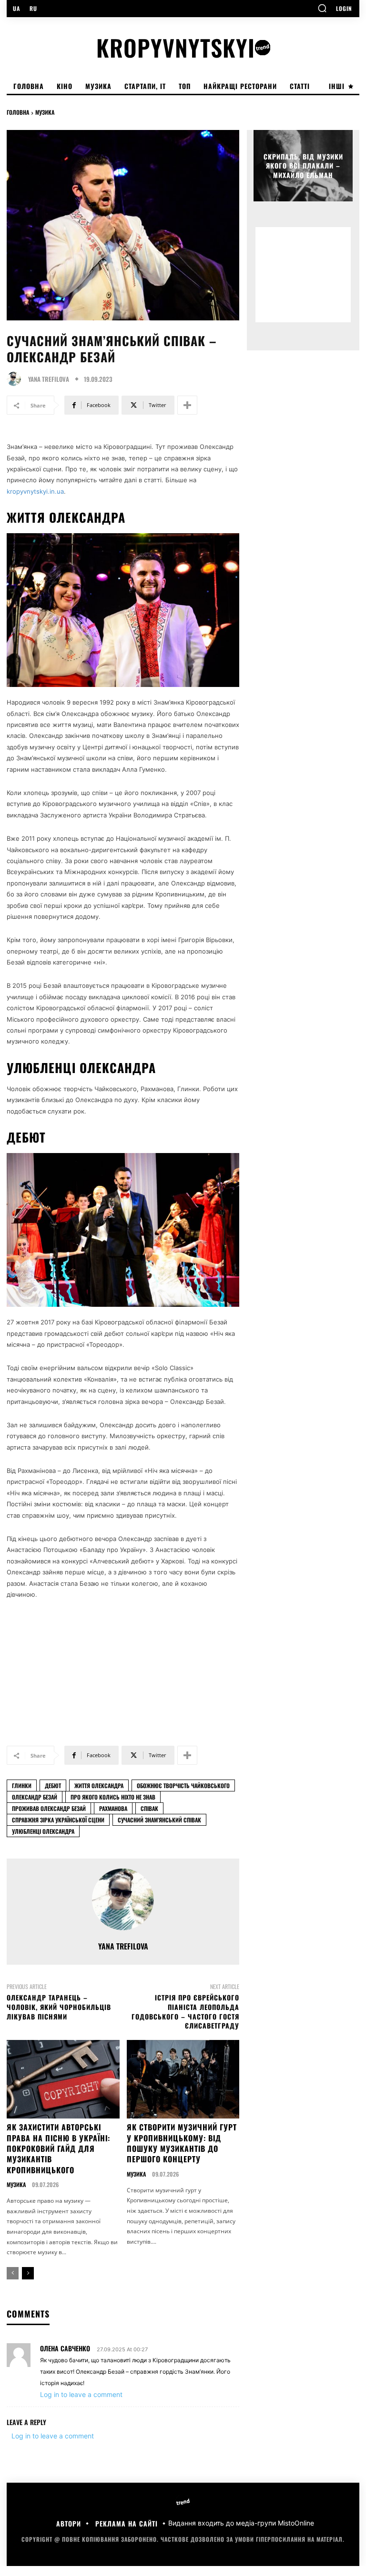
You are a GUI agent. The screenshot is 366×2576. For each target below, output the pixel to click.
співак (149, 1808)
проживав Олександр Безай (49, 1808)
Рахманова (113, 1808)
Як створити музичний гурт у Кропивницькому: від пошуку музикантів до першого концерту (182, 2143)
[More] (187, 405)
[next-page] (28, 2273)
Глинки (22, 1785)
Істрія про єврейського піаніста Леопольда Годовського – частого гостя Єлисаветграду (185, 2011)
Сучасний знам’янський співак (159, 1820)
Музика (45, 112)
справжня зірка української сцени (58, 1820)
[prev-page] (13, 2273)
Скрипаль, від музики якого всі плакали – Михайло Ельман (303, 165)
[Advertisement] (123, 1668)
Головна (18, 112)
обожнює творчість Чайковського (183, 1785)
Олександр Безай (35, 1797)
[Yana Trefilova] (16, 379)
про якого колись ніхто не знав (113, 1797)
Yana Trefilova (49, 379)
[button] (322, 8)
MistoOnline (296, 2523)
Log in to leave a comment (81, 2394)
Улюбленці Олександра (43, 1831)
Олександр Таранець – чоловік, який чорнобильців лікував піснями (59, 2007)
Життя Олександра (99, 1785)
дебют (53, 1785)
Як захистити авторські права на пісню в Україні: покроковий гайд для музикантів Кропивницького (58, 2148)
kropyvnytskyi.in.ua (35, 491)
